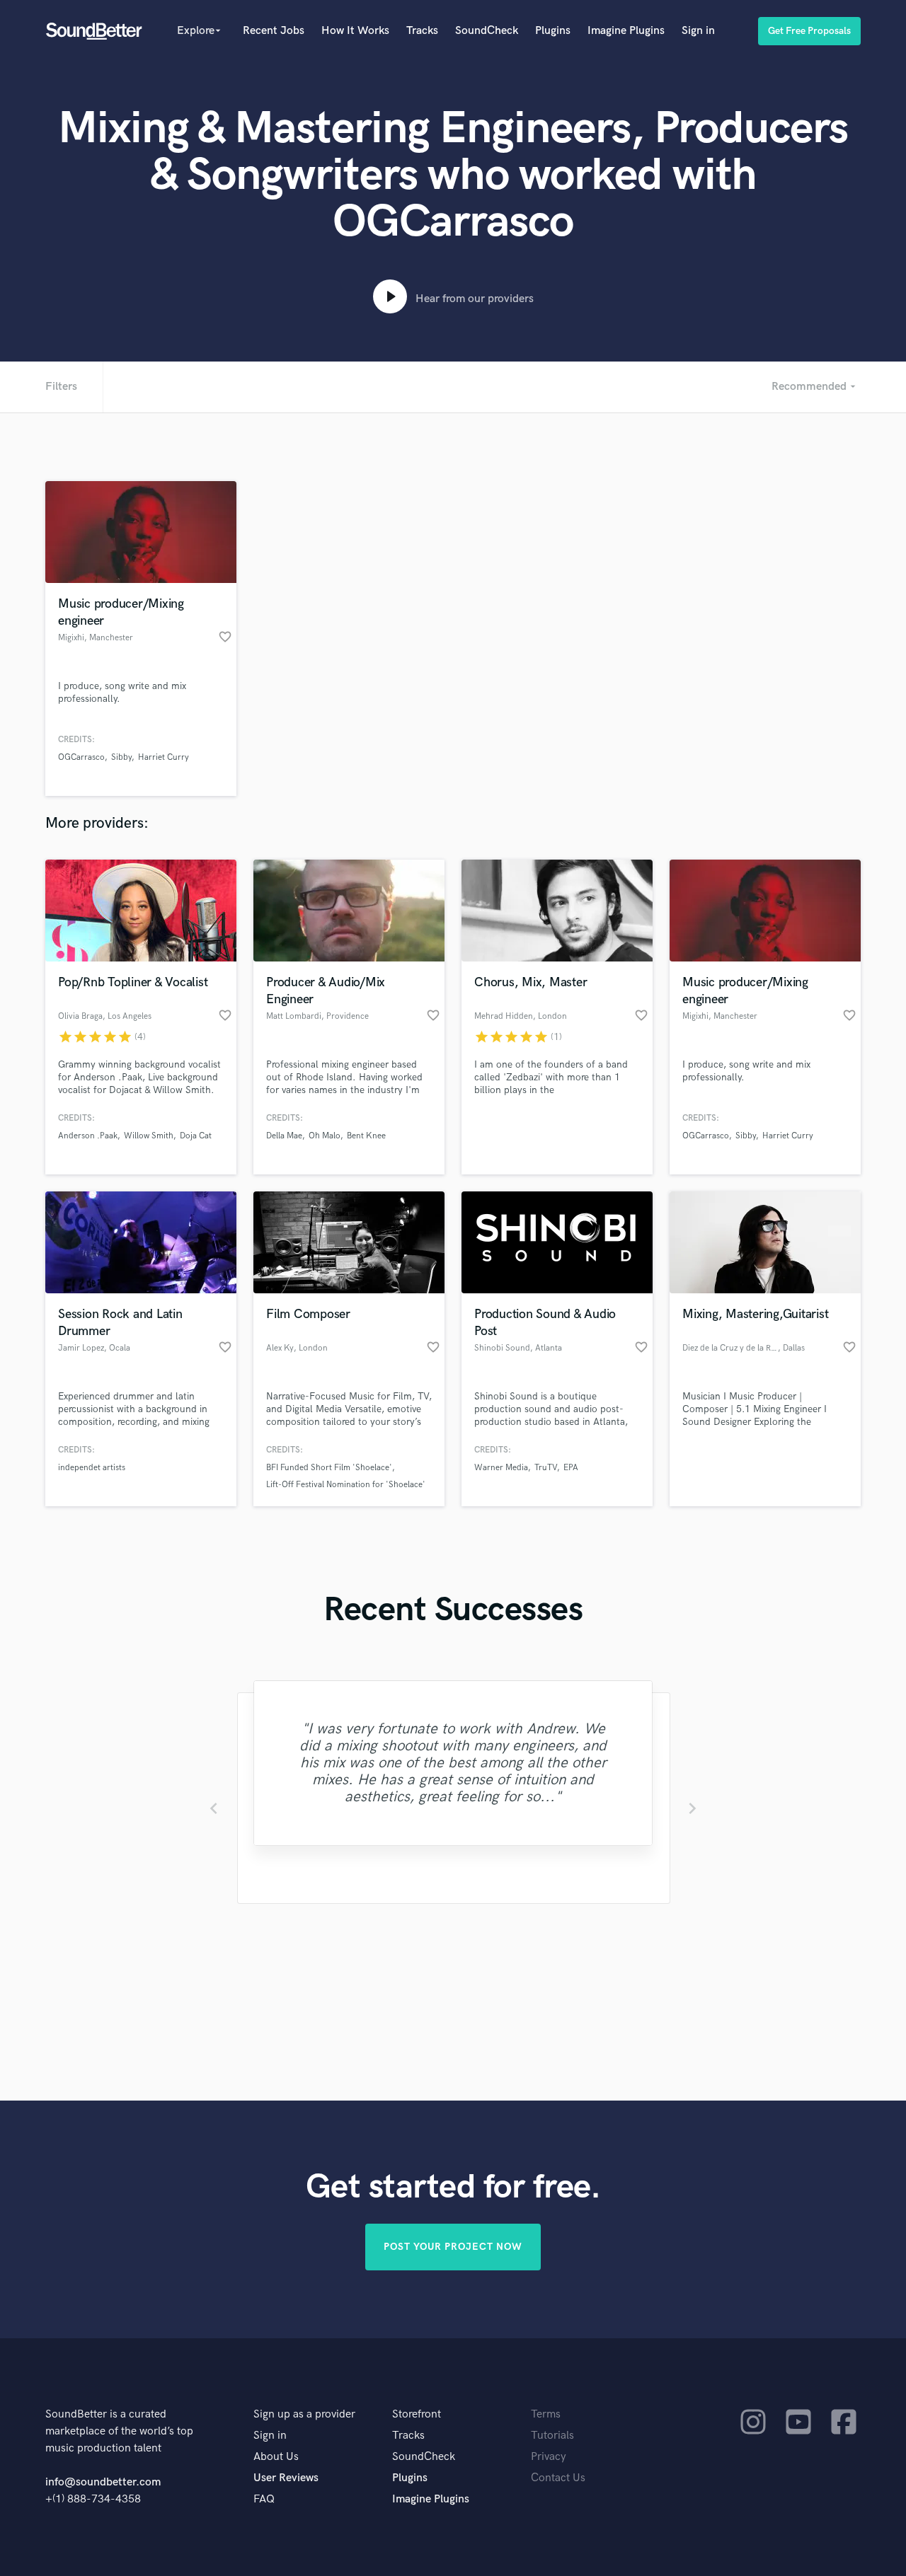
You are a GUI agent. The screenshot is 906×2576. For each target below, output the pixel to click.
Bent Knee (366, 1136)
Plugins (553, 31)
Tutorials (552, 2436)
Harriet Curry (164, 757)
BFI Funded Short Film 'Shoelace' (329, 1468)
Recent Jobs (274, 31)
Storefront (417, 2414)
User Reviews (286, 2478)
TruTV (546, 1468)
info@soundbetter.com (103, 2482)
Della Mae (284, 1136)
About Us (276, 2457)
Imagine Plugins (626, 31)
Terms (546, 2414)
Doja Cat (196, 1136)
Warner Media (501, 1468)
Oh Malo (325, 1136)
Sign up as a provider (304, 2414)
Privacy (549, 2457)
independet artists (92, 1468)
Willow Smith (149, 1136)
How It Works (355, 31)
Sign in (698, 31)
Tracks (422, 31)
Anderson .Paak (88, 1136)
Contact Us (558, 2478)
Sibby (121, 757)
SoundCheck (487, 31)
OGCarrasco (81, 757)
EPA (571, 1468)
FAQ (264, 2499)
